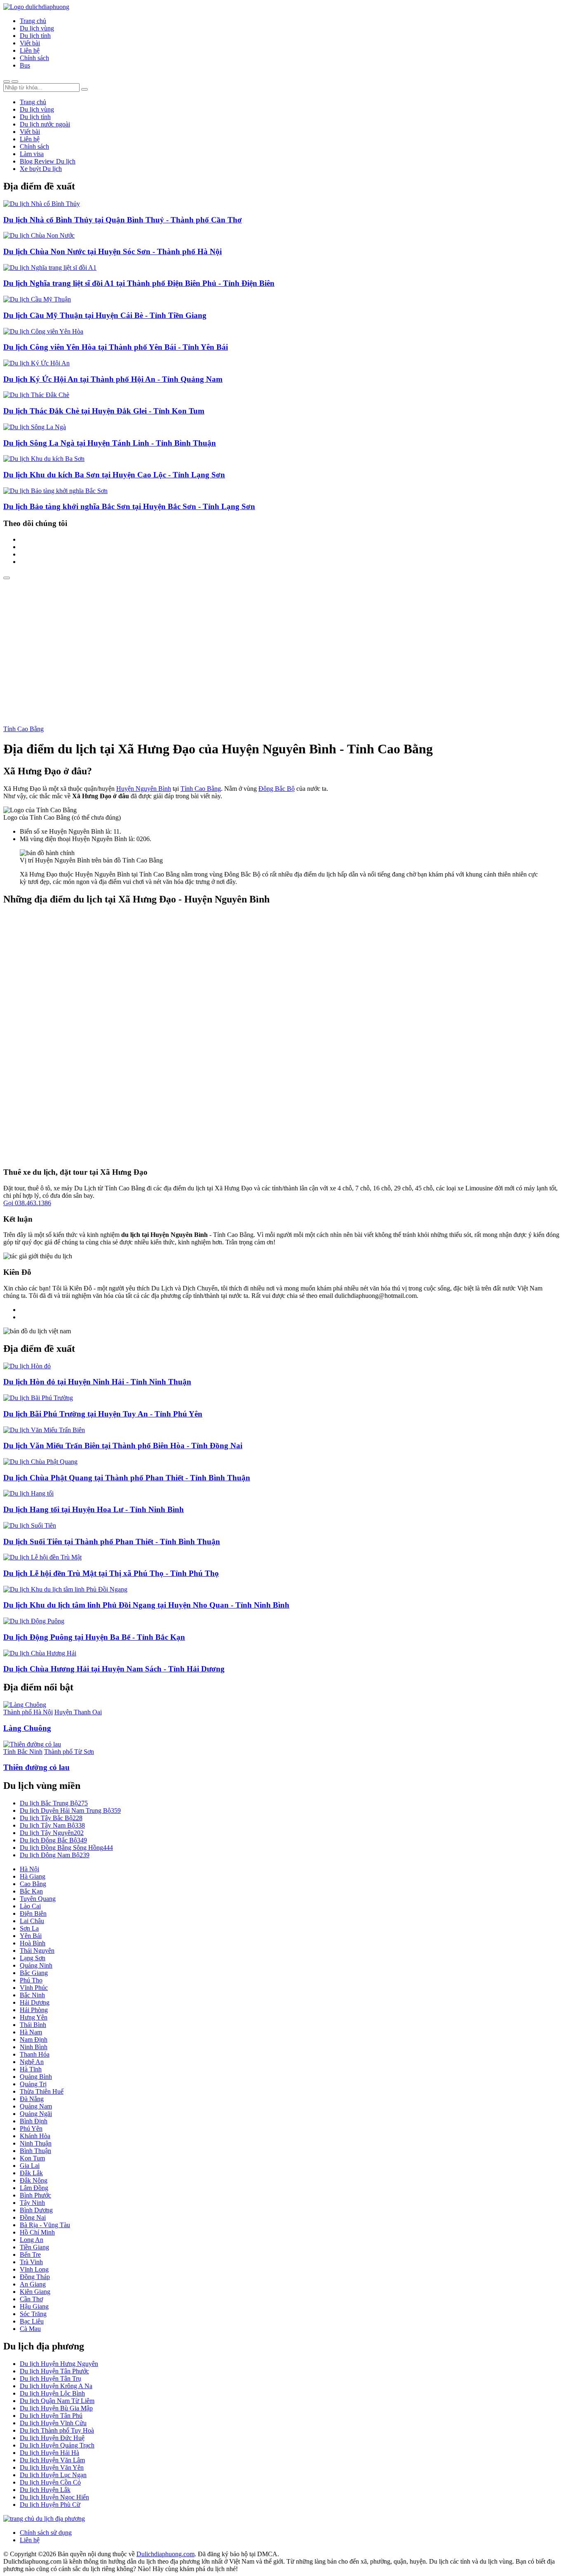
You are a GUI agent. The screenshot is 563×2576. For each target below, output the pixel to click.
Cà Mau (30, 2329)
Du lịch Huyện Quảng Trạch (57, 2445)
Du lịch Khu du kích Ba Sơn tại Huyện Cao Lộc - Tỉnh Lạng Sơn (114, 475)
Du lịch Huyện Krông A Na (56, 2386)
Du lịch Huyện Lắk (45, 2490)
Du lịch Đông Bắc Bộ (53, 1840)
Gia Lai (30, 2166)
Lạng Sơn (33, 1958)
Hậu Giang (34, 2306)
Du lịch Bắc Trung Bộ (54, 1803)
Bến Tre (30, 2255)
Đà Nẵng (32, 2099)
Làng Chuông (27, 1728)
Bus (25, 65)
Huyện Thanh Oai (78, 1712)
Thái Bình (33, 2025)
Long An (32, 2240)
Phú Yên (31, 2128)
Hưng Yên (34, 2017)
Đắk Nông (34, 2180)
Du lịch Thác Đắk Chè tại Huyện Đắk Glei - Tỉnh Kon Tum (104, 411)
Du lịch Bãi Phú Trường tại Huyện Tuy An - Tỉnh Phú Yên (103, 1414)
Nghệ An (32, 2062)
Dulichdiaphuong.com (165, 2554)
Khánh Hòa (35, 2136)
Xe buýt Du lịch (41, 169)
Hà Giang (33, 1876)
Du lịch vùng (37, 28)
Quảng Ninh (36, 1965)
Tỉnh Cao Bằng (23, 729)
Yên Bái (31, 1936)
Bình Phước (35, 2195)
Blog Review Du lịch (48, 161)
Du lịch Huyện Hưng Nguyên (59, 2364)
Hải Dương (35, 2002)
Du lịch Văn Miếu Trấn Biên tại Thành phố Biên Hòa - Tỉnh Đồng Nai (123, 1446)
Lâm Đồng (34, 2188)
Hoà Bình (33, 1943)
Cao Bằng (33, 1884)
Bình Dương (36, 2210)
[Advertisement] (281, 641)
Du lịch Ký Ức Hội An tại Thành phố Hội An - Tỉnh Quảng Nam (113, 379)
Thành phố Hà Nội (28, 1712)
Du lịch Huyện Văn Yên (52, 2467)
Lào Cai (30, 1906)
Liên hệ (30, 50)
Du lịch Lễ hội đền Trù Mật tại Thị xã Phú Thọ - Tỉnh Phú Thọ (111, 1573)
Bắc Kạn (31, 1891)
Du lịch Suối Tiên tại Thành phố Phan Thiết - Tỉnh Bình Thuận (112, 1542)
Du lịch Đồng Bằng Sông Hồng (66, 1848)
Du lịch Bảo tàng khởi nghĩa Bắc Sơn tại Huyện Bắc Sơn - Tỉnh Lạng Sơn (129, 506)
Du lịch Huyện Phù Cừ (50, 2505)
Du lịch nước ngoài (45, 124)
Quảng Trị (33, 2084)
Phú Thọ (31, 1980)
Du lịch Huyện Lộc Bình (52, 2393)
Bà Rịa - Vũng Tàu (45, 2225)
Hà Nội (29, 1869)
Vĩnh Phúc (34, 1988)
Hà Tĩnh (31, 2069)
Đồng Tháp (35, 2277)
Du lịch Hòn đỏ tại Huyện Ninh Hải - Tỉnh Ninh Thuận (97, 1382)
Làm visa (32, 154)
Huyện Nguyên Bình (144, 789)
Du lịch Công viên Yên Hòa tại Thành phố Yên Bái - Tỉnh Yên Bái (116, 347)
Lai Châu (32, 1921)
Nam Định (34, 2040)
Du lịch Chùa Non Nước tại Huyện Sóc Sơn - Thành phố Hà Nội (113, 251)
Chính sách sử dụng (46, 2533)
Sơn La (29, 1928)
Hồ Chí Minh (37, 2232)
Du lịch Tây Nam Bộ (52, 1825)
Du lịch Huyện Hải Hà (49, 2453)
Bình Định (34, 2121)
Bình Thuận (35, 2151)
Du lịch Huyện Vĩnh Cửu (53, 2423)
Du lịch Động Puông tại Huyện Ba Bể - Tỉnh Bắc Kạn (94, 1637)
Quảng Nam (36, 2106)
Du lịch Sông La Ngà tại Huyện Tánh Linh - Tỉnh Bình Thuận (110, 443)
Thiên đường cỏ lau (36, 1767)
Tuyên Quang (38, 1899)
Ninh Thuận (36, 2143)
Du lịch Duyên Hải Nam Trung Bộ (70, 1810)
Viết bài (30, 43)
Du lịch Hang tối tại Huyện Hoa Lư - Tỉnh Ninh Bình (94, 1509)
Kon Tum (32, 2158)
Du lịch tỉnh (35, 36)
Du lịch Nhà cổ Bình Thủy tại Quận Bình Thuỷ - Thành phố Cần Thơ (123, 220)
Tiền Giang (34, 2247)
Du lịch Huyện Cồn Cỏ (50, 2482)
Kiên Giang (35, 2292)
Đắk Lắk (31, 2173)
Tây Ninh (32, 2203)
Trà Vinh (31, 2262)
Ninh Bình (34, 2047)
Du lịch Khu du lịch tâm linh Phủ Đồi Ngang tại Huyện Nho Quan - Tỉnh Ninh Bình (146, 1605)
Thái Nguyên (37, 1951)
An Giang (33, 2284)
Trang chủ (33, 21)
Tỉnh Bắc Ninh (23, 1752)
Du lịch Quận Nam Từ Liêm (57, 2401)
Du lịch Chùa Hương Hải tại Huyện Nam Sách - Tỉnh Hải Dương (114, 1669)
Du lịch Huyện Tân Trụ (50, 2378)
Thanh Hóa (35, 2054)
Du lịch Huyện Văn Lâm (52, 2460)
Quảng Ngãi (36, 2114)
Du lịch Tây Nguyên (52, 1833)
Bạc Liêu (32, 2321)
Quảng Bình (36, 2077)
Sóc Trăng (33, 2314)
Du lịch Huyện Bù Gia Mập (56, 2408)
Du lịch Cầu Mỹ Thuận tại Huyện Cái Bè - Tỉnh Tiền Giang (105, 315)
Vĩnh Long (34, 2269)
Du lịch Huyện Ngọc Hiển (54, 2497)
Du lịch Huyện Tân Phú (51, 2416)
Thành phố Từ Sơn (69, 1752)
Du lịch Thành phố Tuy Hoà (57, 2430)
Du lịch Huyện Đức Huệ (52, 2438)
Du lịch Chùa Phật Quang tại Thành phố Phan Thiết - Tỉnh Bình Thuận (127, 1478)
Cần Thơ (31, 2299)
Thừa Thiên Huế (42, 2091)
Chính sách (34, 58)
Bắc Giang (34, 1973)
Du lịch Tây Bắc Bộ (51, 1818)
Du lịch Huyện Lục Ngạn (53, 2475)
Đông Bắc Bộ (277, 789)
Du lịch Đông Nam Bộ (55, 1855)
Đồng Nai (33, 2217)
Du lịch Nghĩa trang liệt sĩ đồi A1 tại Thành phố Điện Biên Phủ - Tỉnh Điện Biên (139, 283)
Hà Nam (31, 2032)
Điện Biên (33, 1913)
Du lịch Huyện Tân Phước (54, 2371)
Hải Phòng (34, 2010)
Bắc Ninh (32, 1995)
